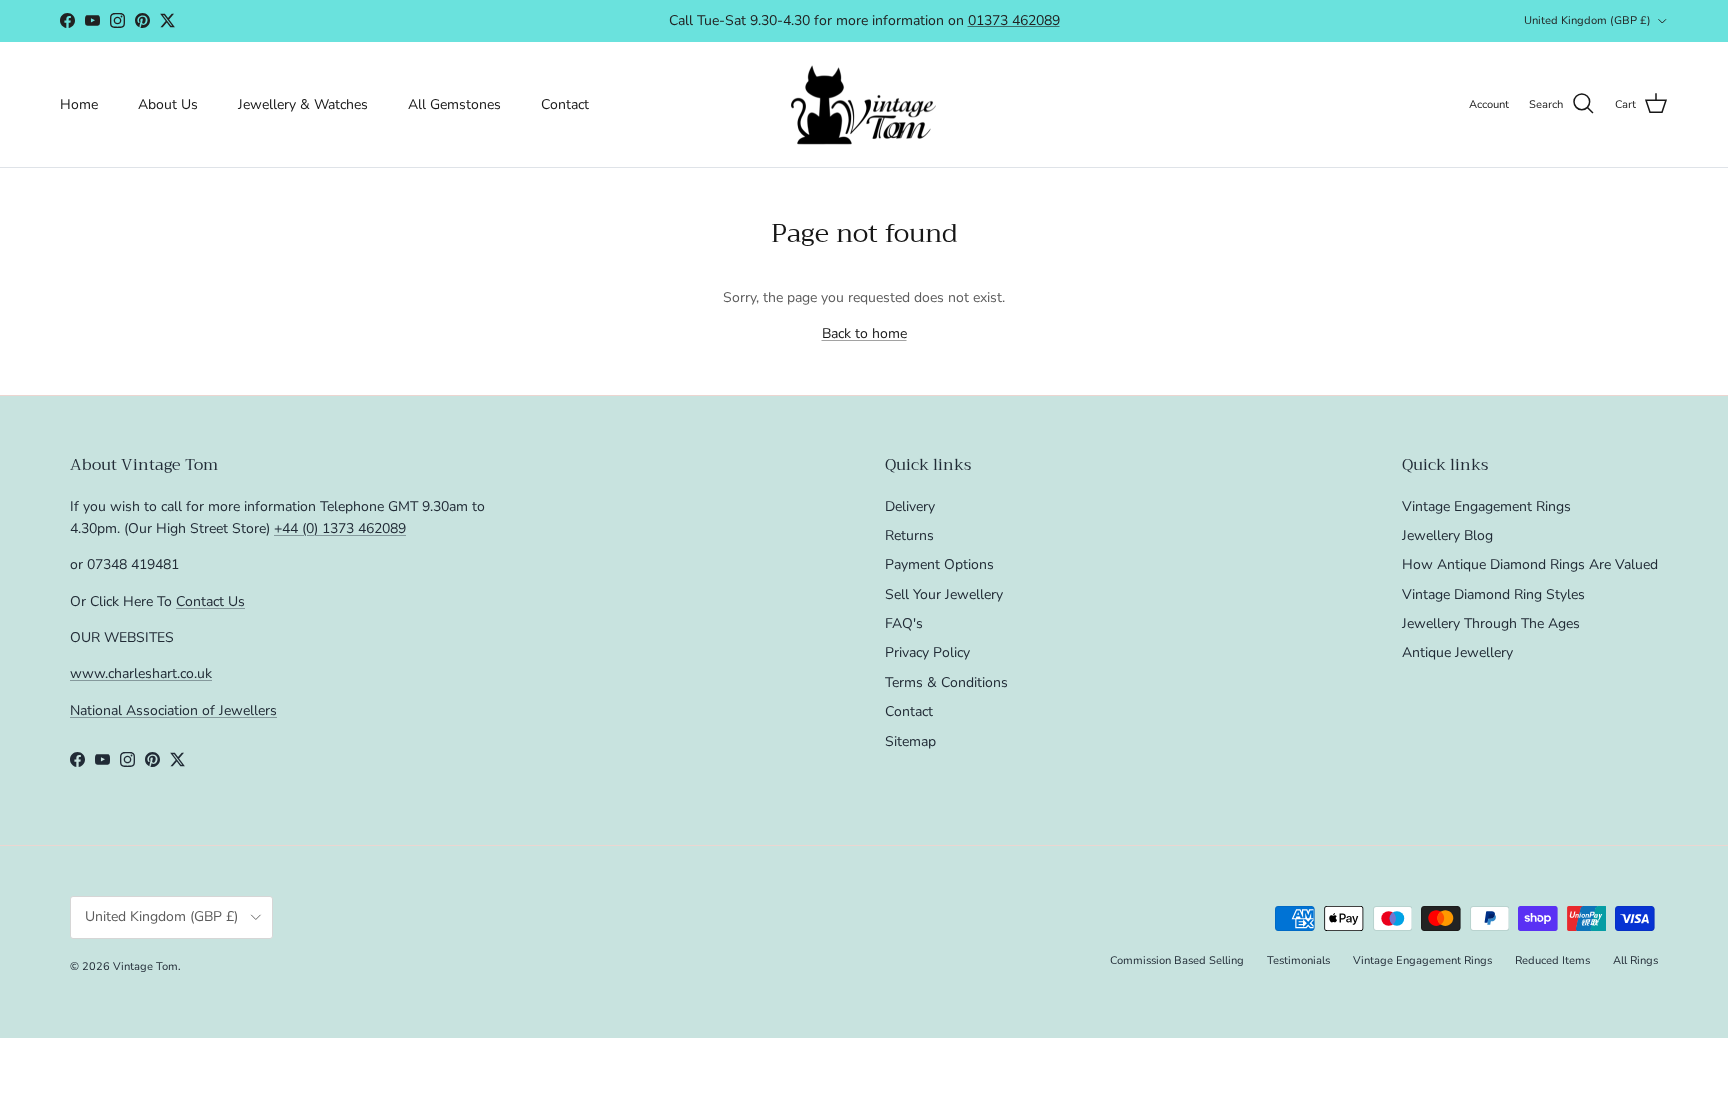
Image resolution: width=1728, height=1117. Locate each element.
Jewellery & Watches (303, 104)
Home (79, 104)
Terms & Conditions (946, 682)
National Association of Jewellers (173, 710)
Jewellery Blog (1447, 535)
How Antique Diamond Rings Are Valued (1530, 564)
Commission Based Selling (1177, 960)
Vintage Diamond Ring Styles (1493, 594)
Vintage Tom (145, 966)
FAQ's (904, 623)
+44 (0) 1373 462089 (340, 528)
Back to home (864, 333)
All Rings (1635, 960)
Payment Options (939, 564)
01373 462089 (1014, 20)
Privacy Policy (927, 652)
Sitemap (910, 741)
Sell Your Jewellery (944, 594)
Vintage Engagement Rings (1486, 506)
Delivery (910, 506)
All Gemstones (454, 104)
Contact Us (210, 601)
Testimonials (1298, 960)
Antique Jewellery (1457, 652)
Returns (909, 535)
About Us (168, 104)
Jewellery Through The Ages (1491, 623)
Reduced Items (1552, 960)
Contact (565, 104)
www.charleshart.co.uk (141, 673)
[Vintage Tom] (864, 104)
